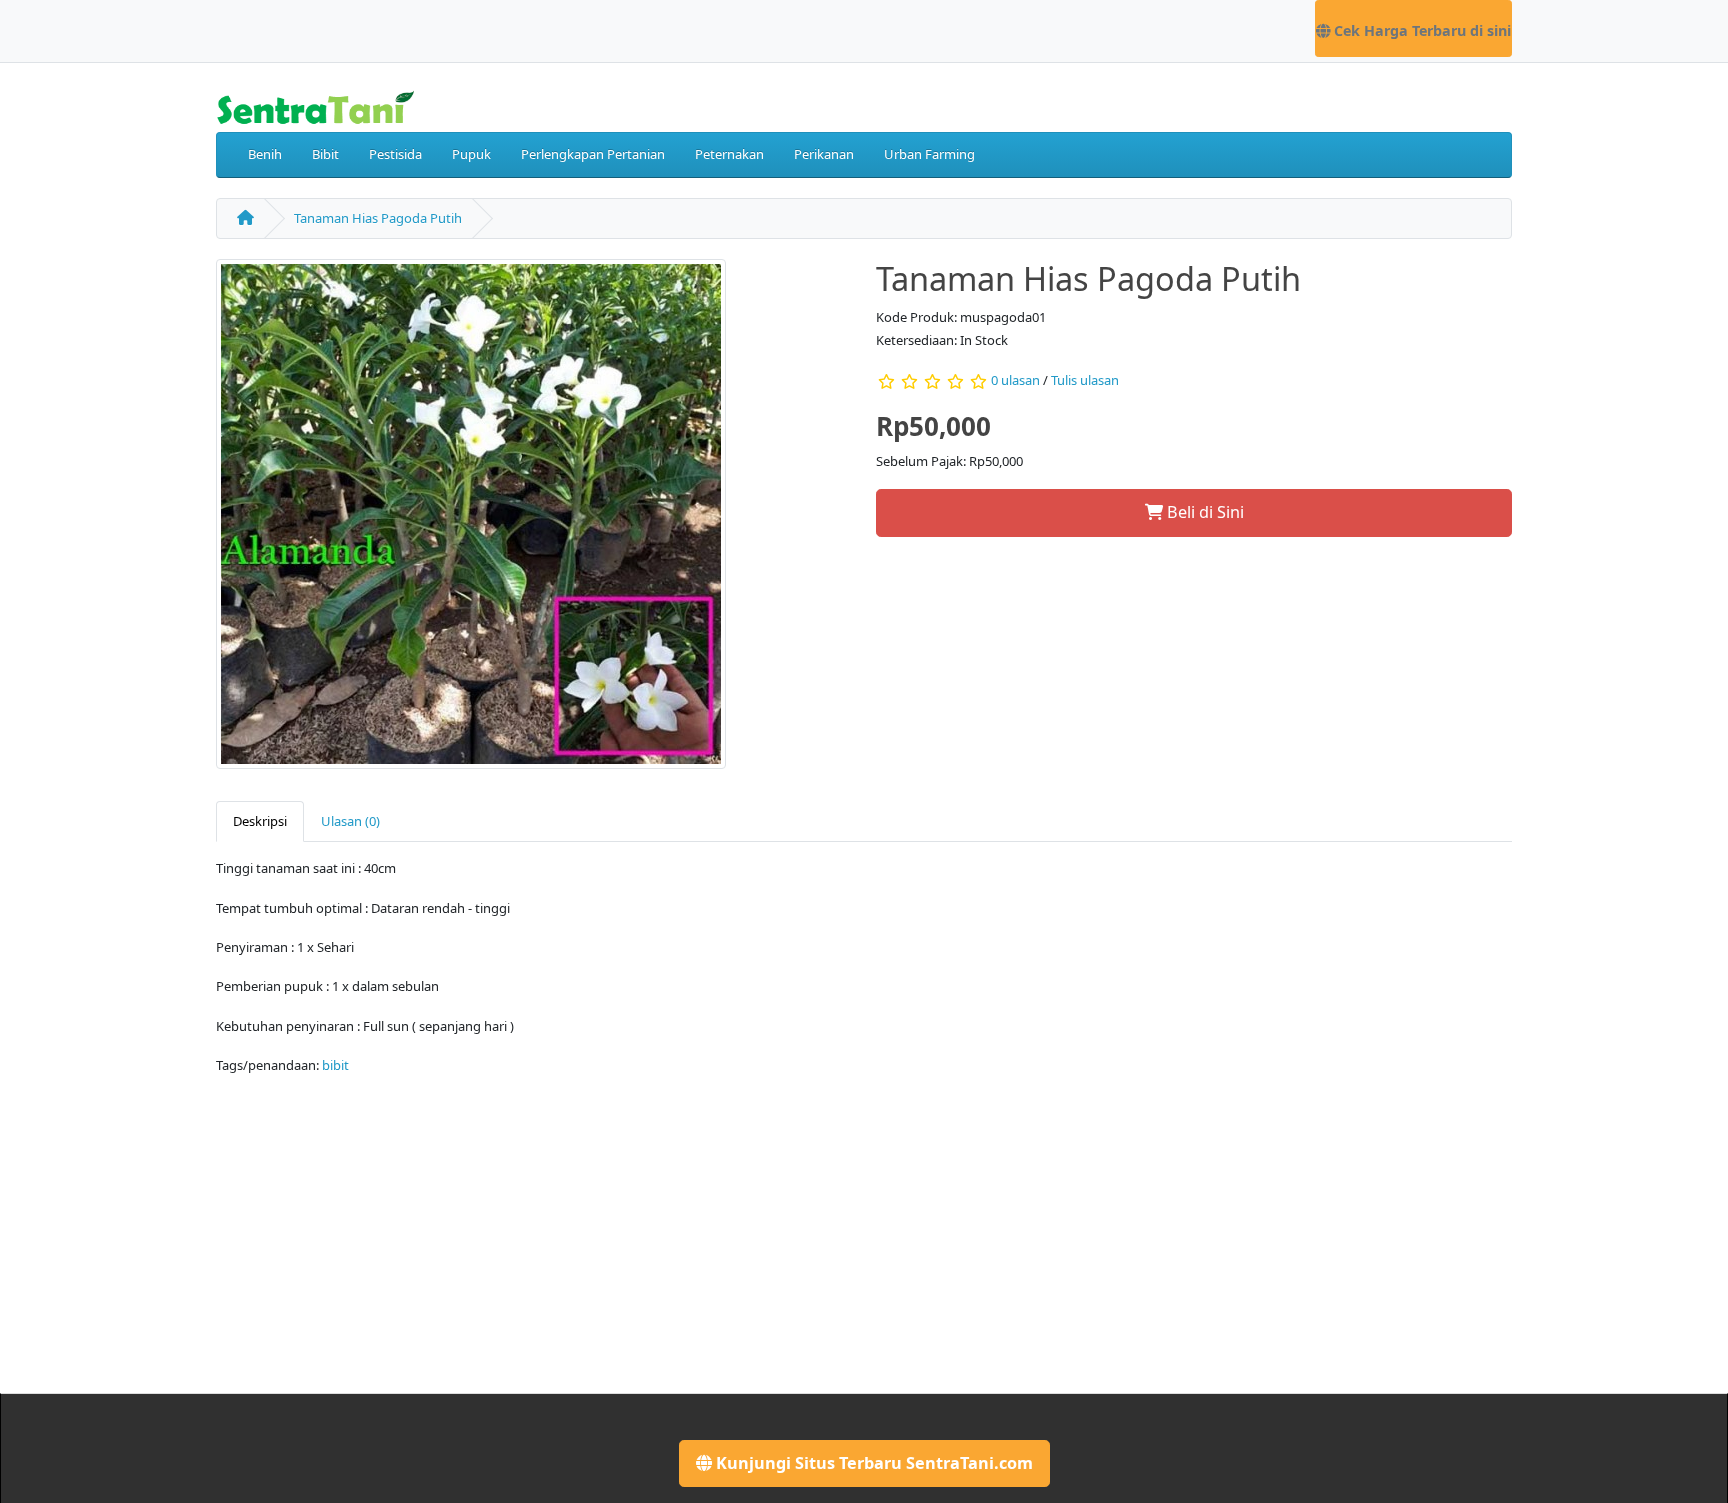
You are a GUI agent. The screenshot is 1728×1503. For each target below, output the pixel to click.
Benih (265, 154)
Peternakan (729, 154)
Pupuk (471, 154)
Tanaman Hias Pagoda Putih (378, 218)
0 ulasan (1015, 380)
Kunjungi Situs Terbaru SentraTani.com (872, 1463)
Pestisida (395, 154)
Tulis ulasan (1085, 380)
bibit (335, 1065)
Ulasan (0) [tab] (350, 821)
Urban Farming (929, 154)
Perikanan (824, 154)
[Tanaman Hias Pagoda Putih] (471, 520)
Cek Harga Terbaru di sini (1420, 30)
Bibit (325, 154)
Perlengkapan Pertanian (593, 154)
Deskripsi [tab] (260, 821)
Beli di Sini (1203, 512)
